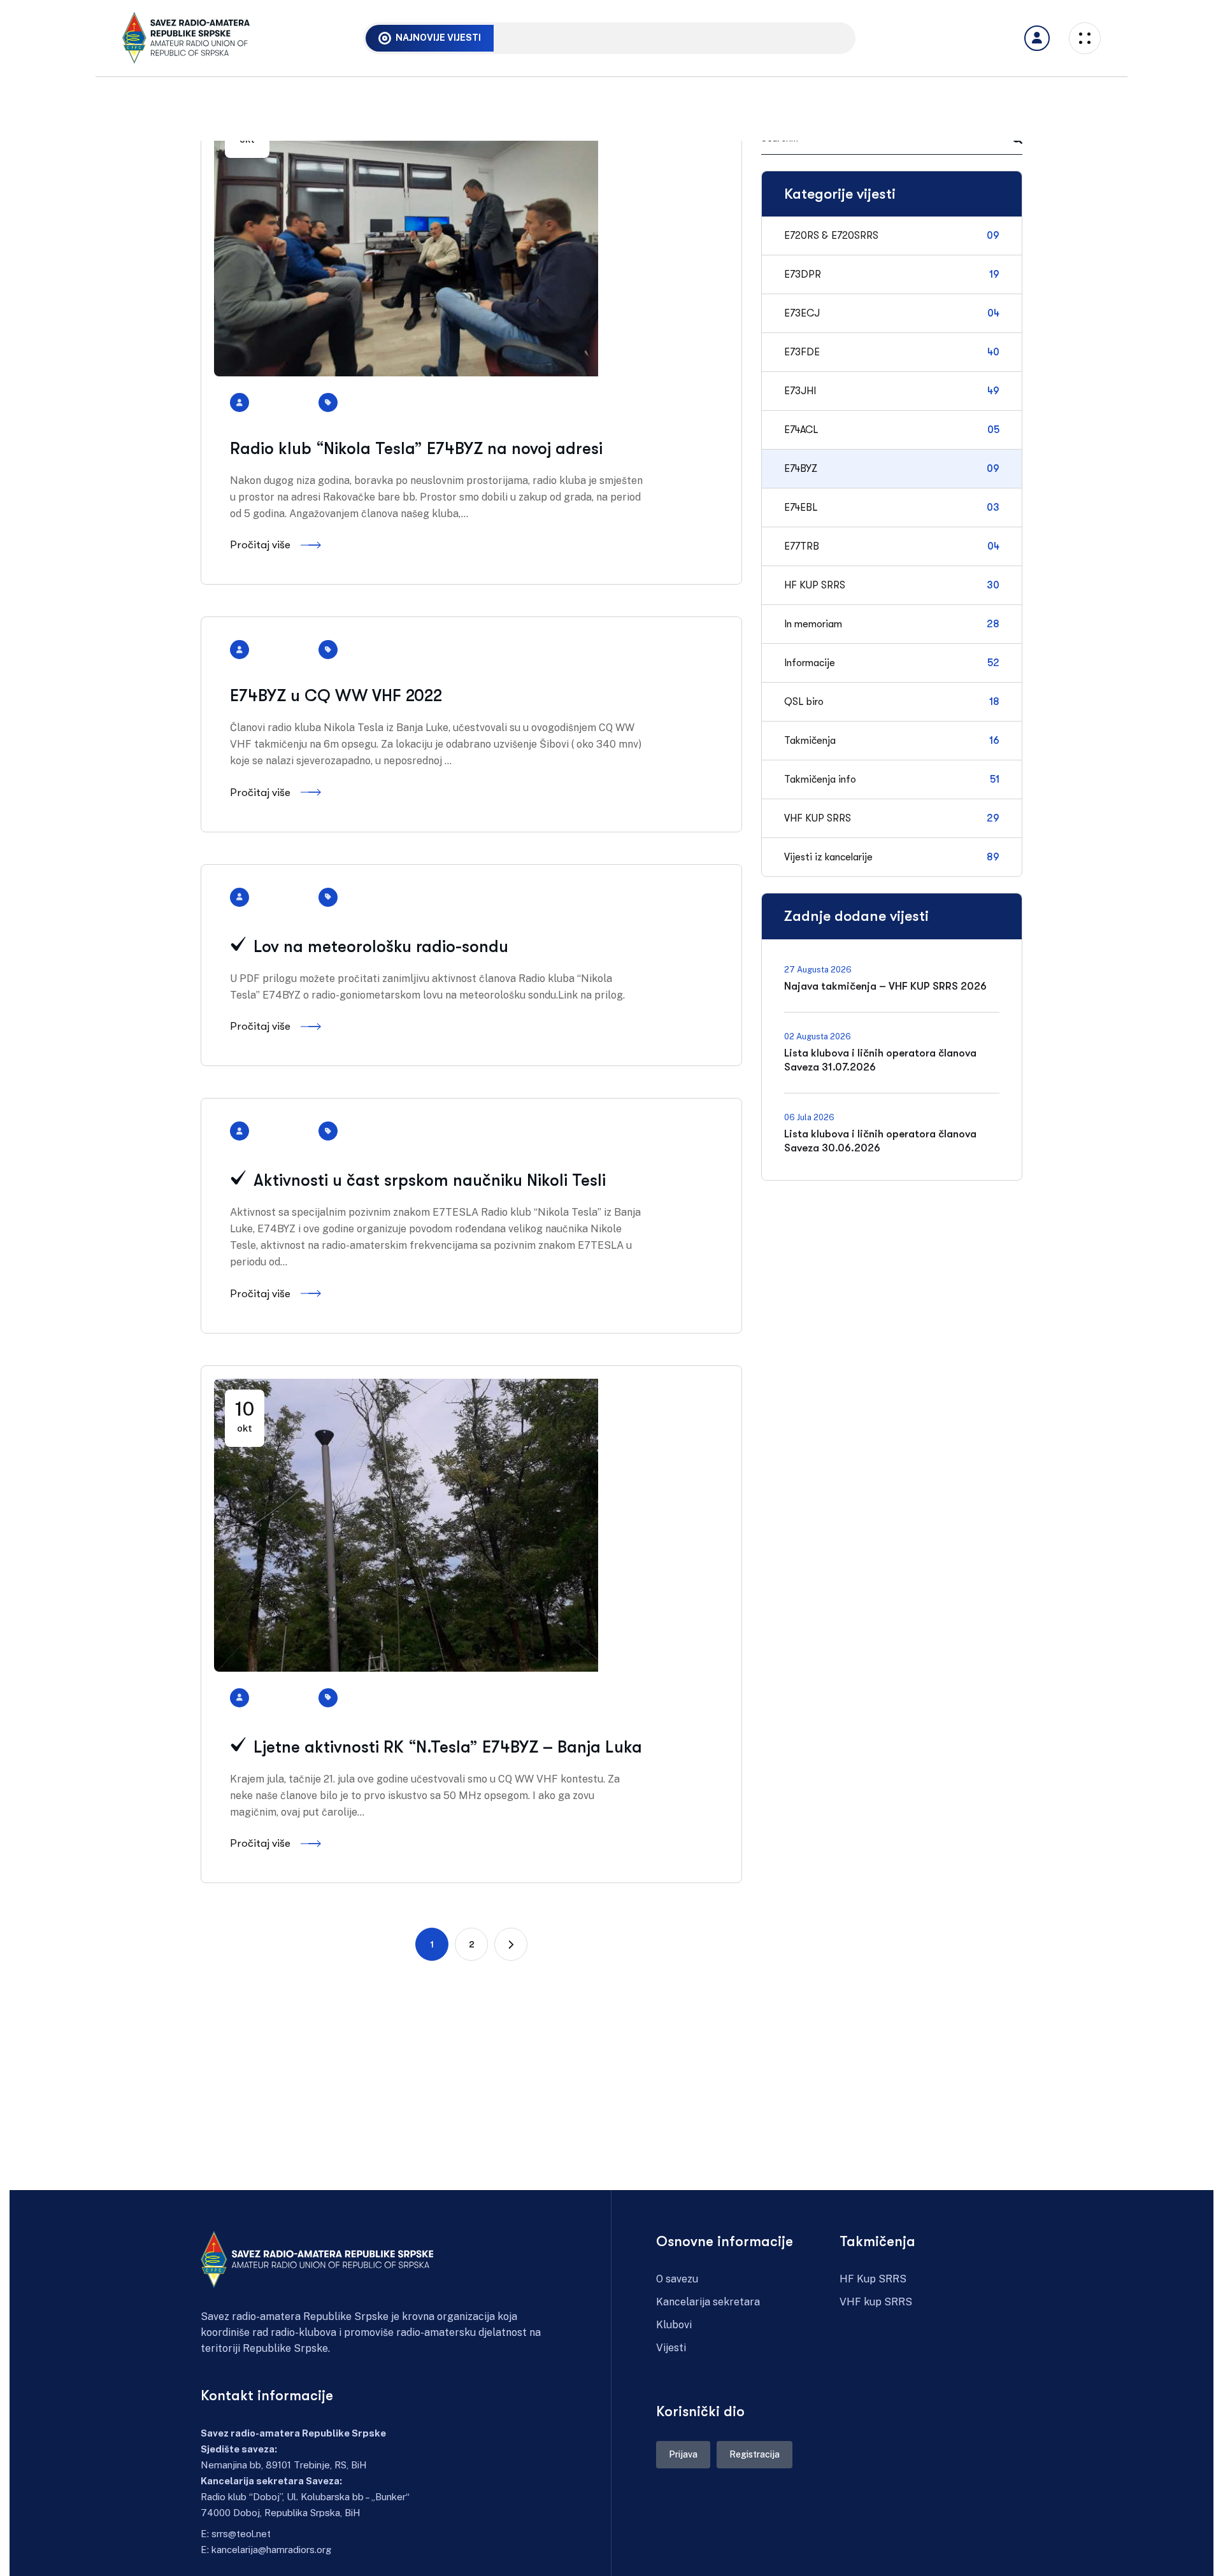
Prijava (683, 2454)
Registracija (755, 2454)
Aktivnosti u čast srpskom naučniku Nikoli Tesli (427, 1180)
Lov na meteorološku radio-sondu (379, 947)
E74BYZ (364, 402)
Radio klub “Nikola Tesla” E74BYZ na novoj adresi (416, 449)
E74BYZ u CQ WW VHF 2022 (336, 696)
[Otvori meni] (1037, 38)
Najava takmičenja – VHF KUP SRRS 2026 (607, 37)
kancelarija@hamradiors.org (271, 2550)
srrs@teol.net (241, 2534)
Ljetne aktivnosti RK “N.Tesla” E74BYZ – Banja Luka (446, 1747)
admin (286, 402)
